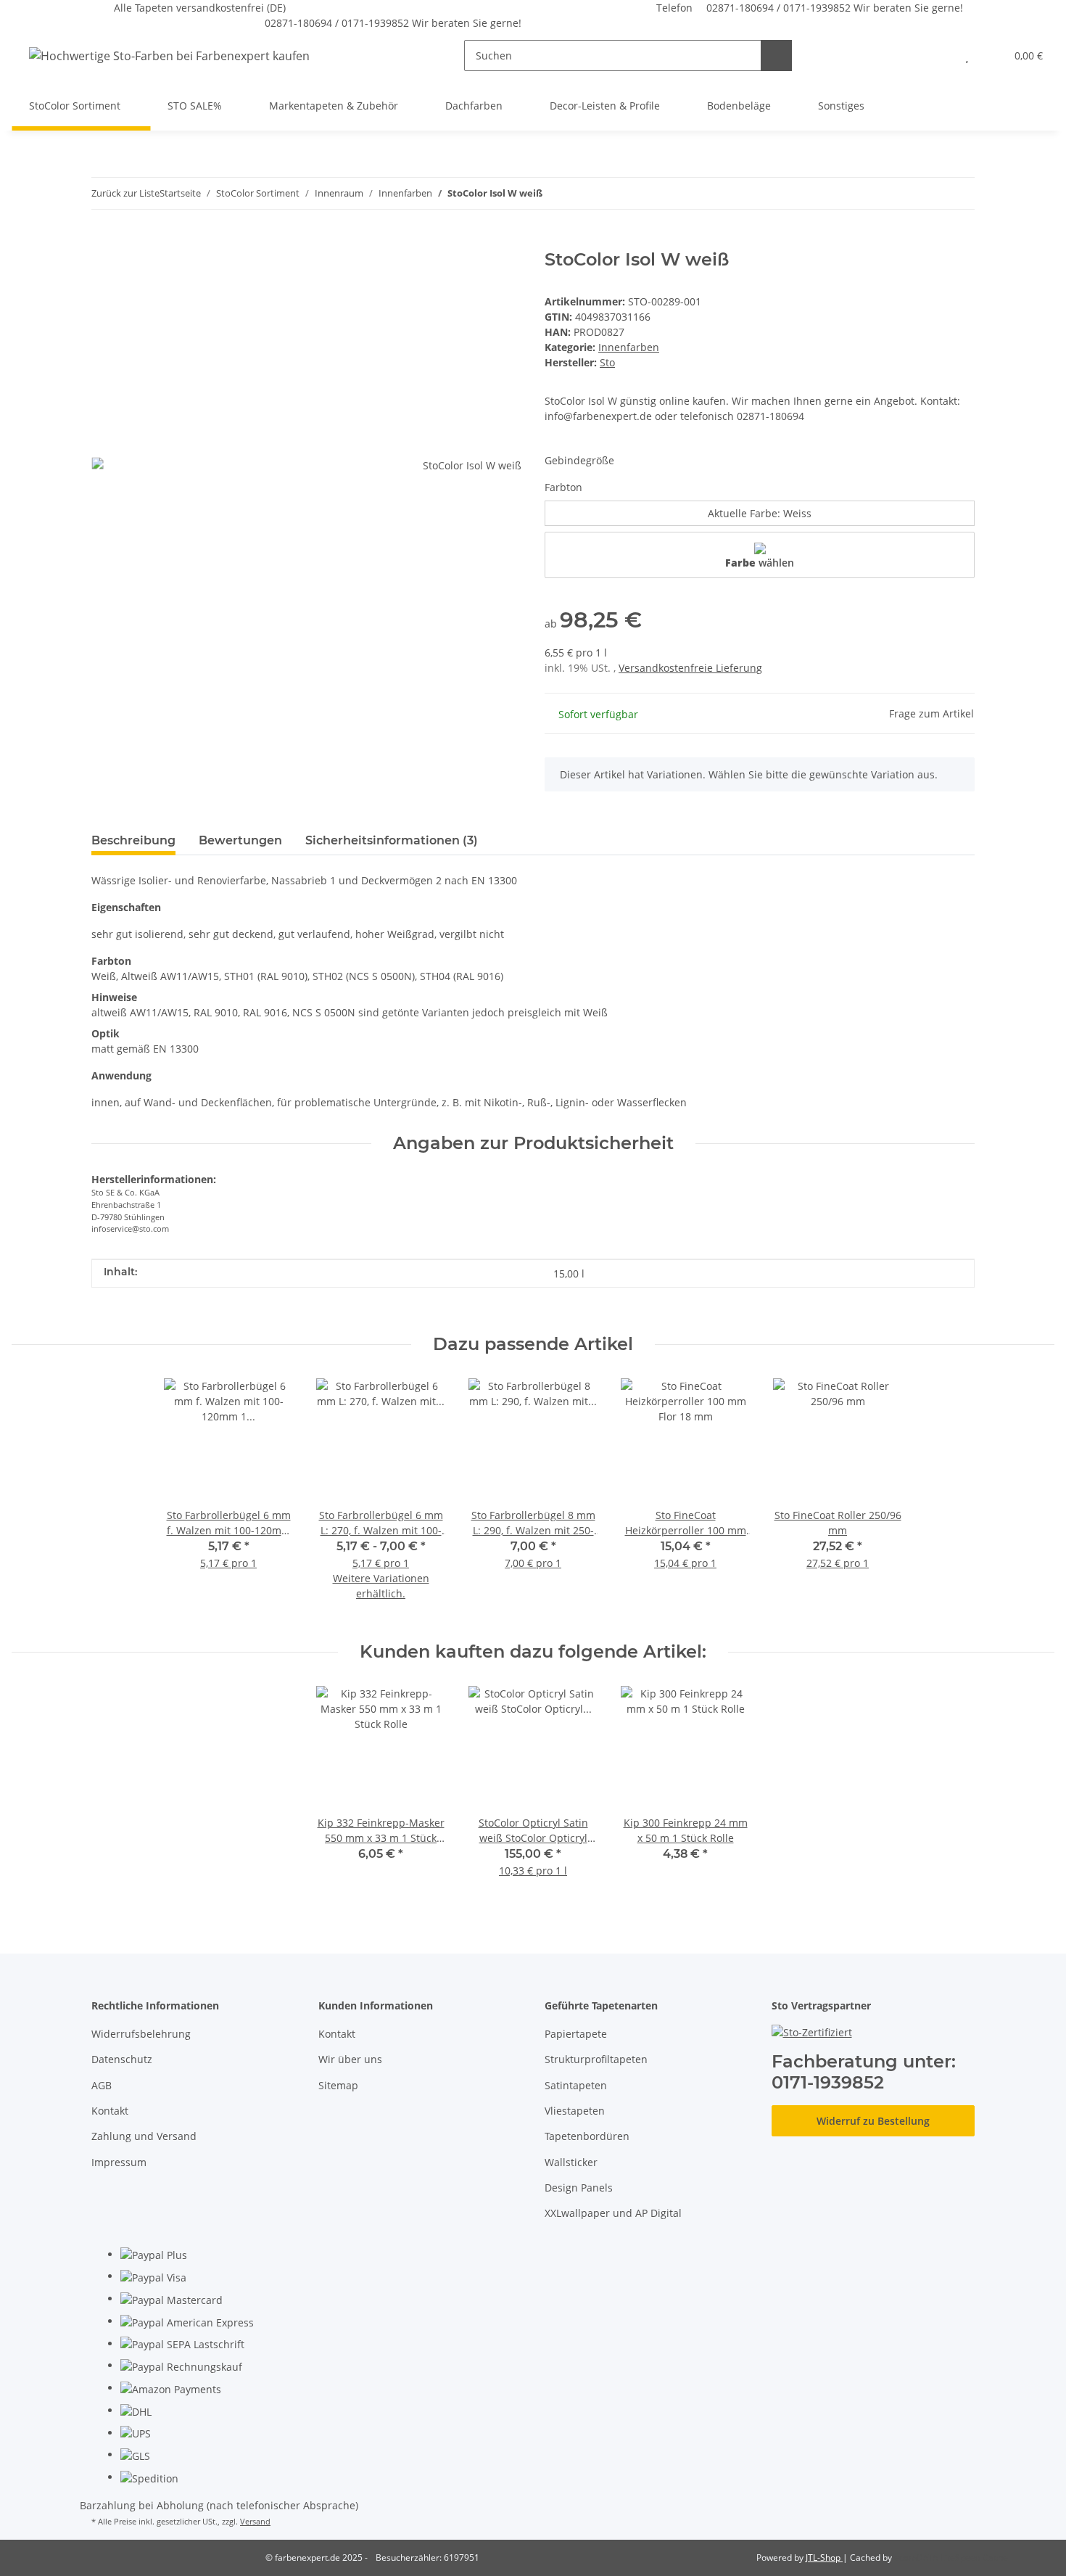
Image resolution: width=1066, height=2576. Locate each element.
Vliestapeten (575, 2111)
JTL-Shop (824, 2558)
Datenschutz (122, 2059)
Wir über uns (350, 2059)
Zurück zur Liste (125, 193)
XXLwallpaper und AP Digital (613, 2213)
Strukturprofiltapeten (596, 2059)
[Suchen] (776, 55)
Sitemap (338, 2085)
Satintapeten (576, 2085)
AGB (102, 2085)
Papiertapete (576, 2034)
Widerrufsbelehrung (141, 2034)
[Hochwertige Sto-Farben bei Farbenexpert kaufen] (169, 55)
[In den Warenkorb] (103, 242)
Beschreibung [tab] (133, 840)
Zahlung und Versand (144, 2136)
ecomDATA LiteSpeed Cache (951, 2558)
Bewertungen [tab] (240, 840)
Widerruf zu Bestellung (873, 2121)
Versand (255, 2521)
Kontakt (110, 2111)
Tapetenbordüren (587, 2136)
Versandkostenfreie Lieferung (690, 668)
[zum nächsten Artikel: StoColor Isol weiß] (959, 193)
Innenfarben (629, 347)
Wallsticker (571, 2162)
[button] (938, 55)
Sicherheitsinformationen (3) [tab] (392, 840)
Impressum (119, 2162)
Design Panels (579, 2188)
